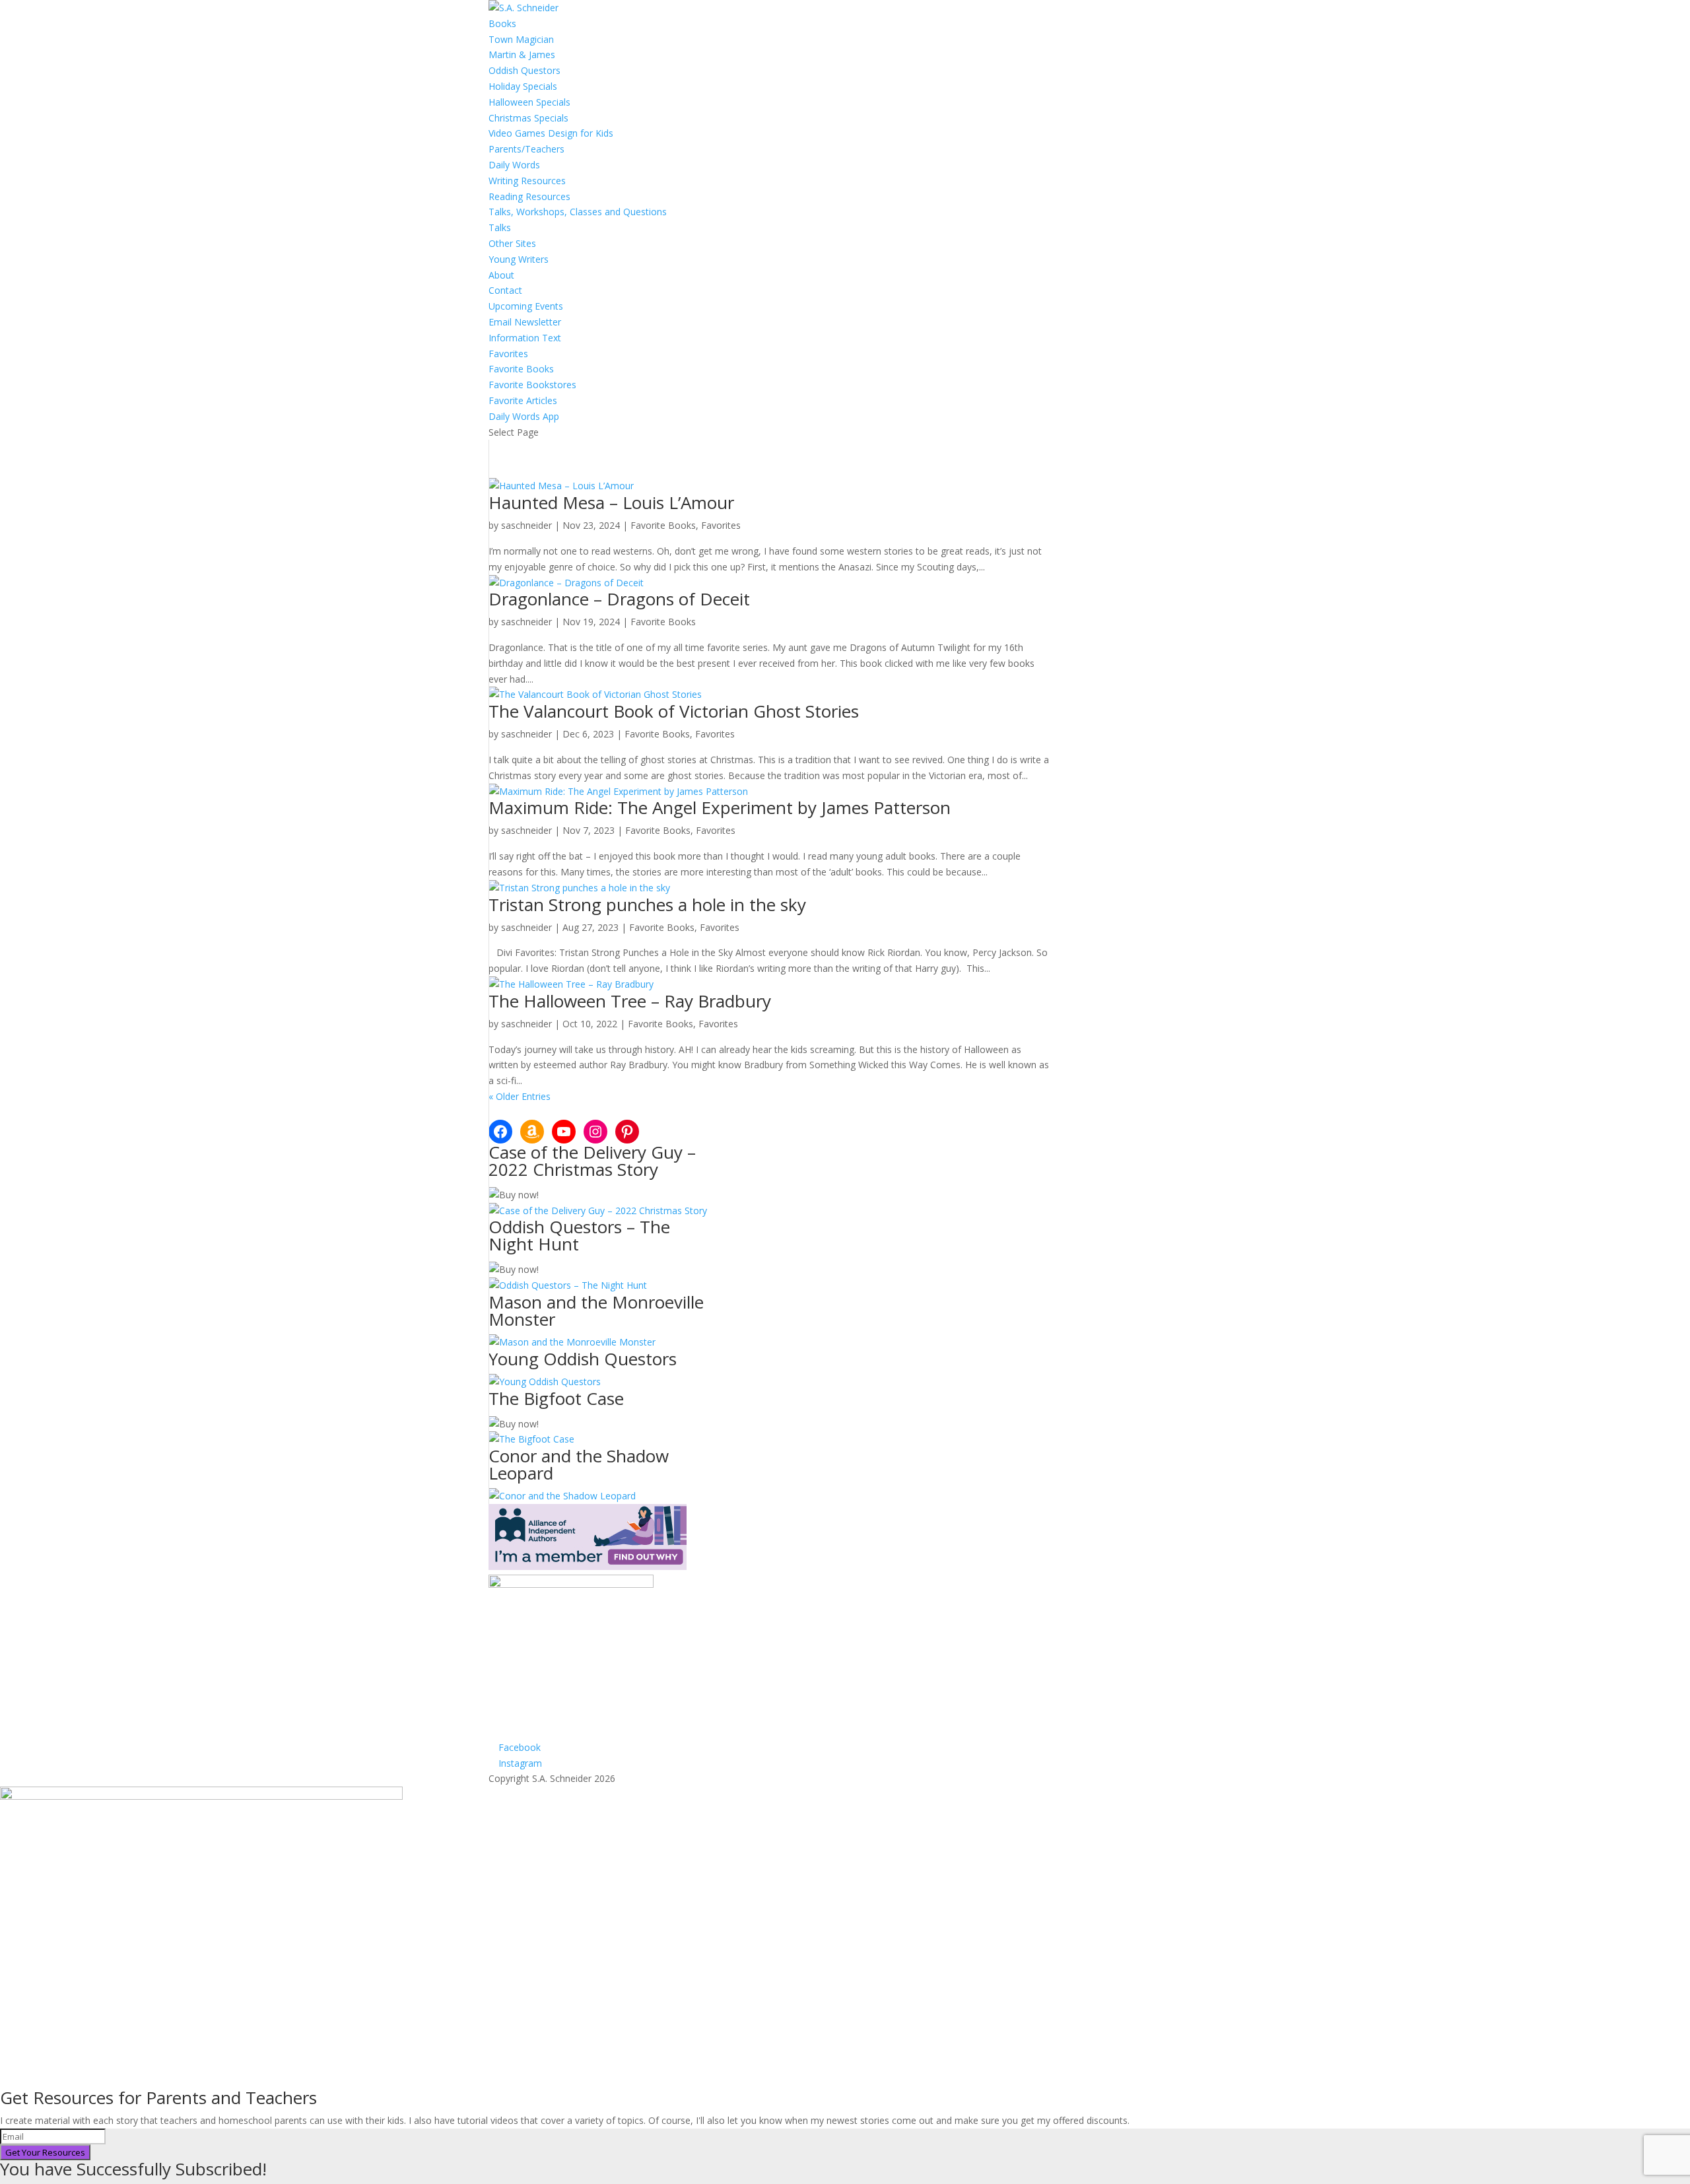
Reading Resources (529, 196)
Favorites (508, 354)
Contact (505, 290)
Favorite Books (521, 369)
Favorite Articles (523, 400)
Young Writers (519, 259)
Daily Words (514, 165)
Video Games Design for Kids (551, 133)
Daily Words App (524, 416)
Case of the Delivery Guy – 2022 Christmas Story (592, 1161)
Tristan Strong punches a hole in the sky (647, 904)
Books (502, 23)
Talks (500, 227)
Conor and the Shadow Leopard (579, 1464)
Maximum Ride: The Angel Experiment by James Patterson (720, 807)
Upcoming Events (526, 306)
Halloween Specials (529, 102)
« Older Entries (520, 1096)
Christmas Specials (528, 118)
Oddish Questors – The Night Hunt (579, 1235)
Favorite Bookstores (532, 385)
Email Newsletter (525, 322)
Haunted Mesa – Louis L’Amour (611, 502)
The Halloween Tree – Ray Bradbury (630, 1001)
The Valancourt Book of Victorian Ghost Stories (674, 711)
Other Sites (512, 243)
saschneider (526, 525)
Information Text (525, 338)
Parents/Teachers (526, 149)
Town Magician (521, 39)
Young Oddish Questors (583, 1359)
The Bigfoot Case (556, 1398)
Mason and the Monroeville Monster (596, 1311)
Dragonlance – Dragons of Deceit (619, 599)
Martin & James (522, 54)
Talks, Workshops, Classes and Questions (578, 212)
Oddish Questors (524, 70)
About (501, 275)
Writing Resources (527, 181)
